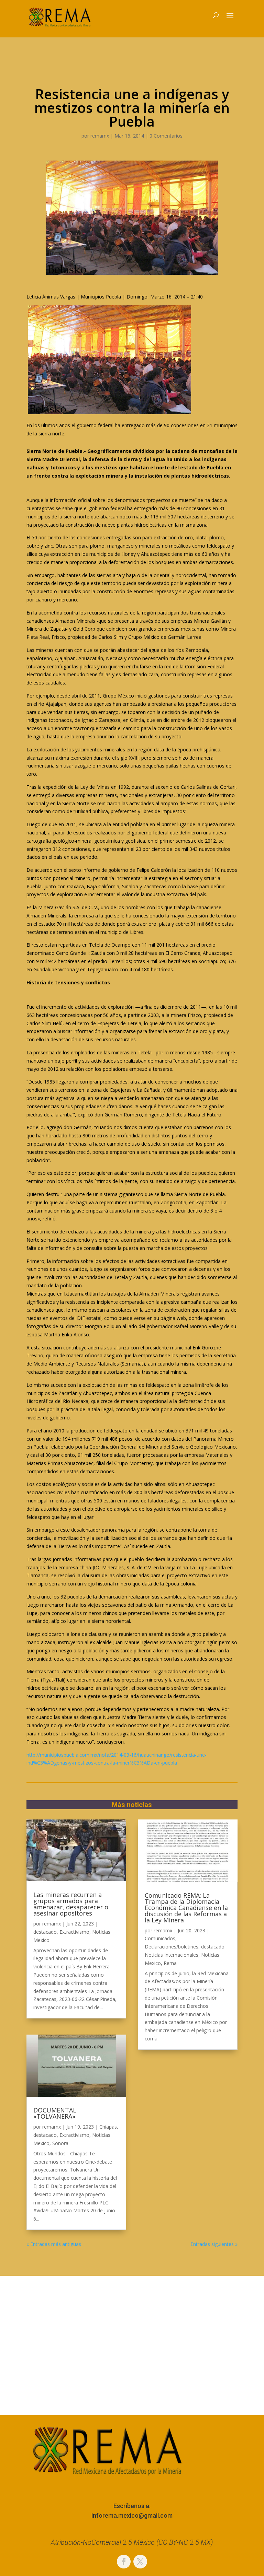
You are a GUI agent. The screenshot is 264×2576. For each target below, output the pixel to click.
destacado (45, 1932)
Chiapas (108, 2127)
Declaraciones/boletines (172, 1947)
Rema (170, 1963)
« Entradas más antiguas (54, 2244)
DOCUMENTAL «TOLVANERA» (55, 2113)
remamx (100, 136)
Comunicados (160, 1938)
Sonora (60, 2143)
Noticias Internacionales (172, 1955)
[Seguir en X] (140, 2562)
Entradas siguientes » (214, 2244)
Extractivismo (74, 1932)
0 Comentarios (166, 136)
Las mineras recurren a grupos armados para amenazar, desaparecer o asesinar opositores (71, 1904)
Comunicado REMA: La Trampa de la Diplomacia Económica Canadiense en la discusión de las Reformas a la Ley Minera (186, 1908)
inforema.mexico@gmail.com (132, 2515)
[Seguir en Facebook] (124, 2562)
